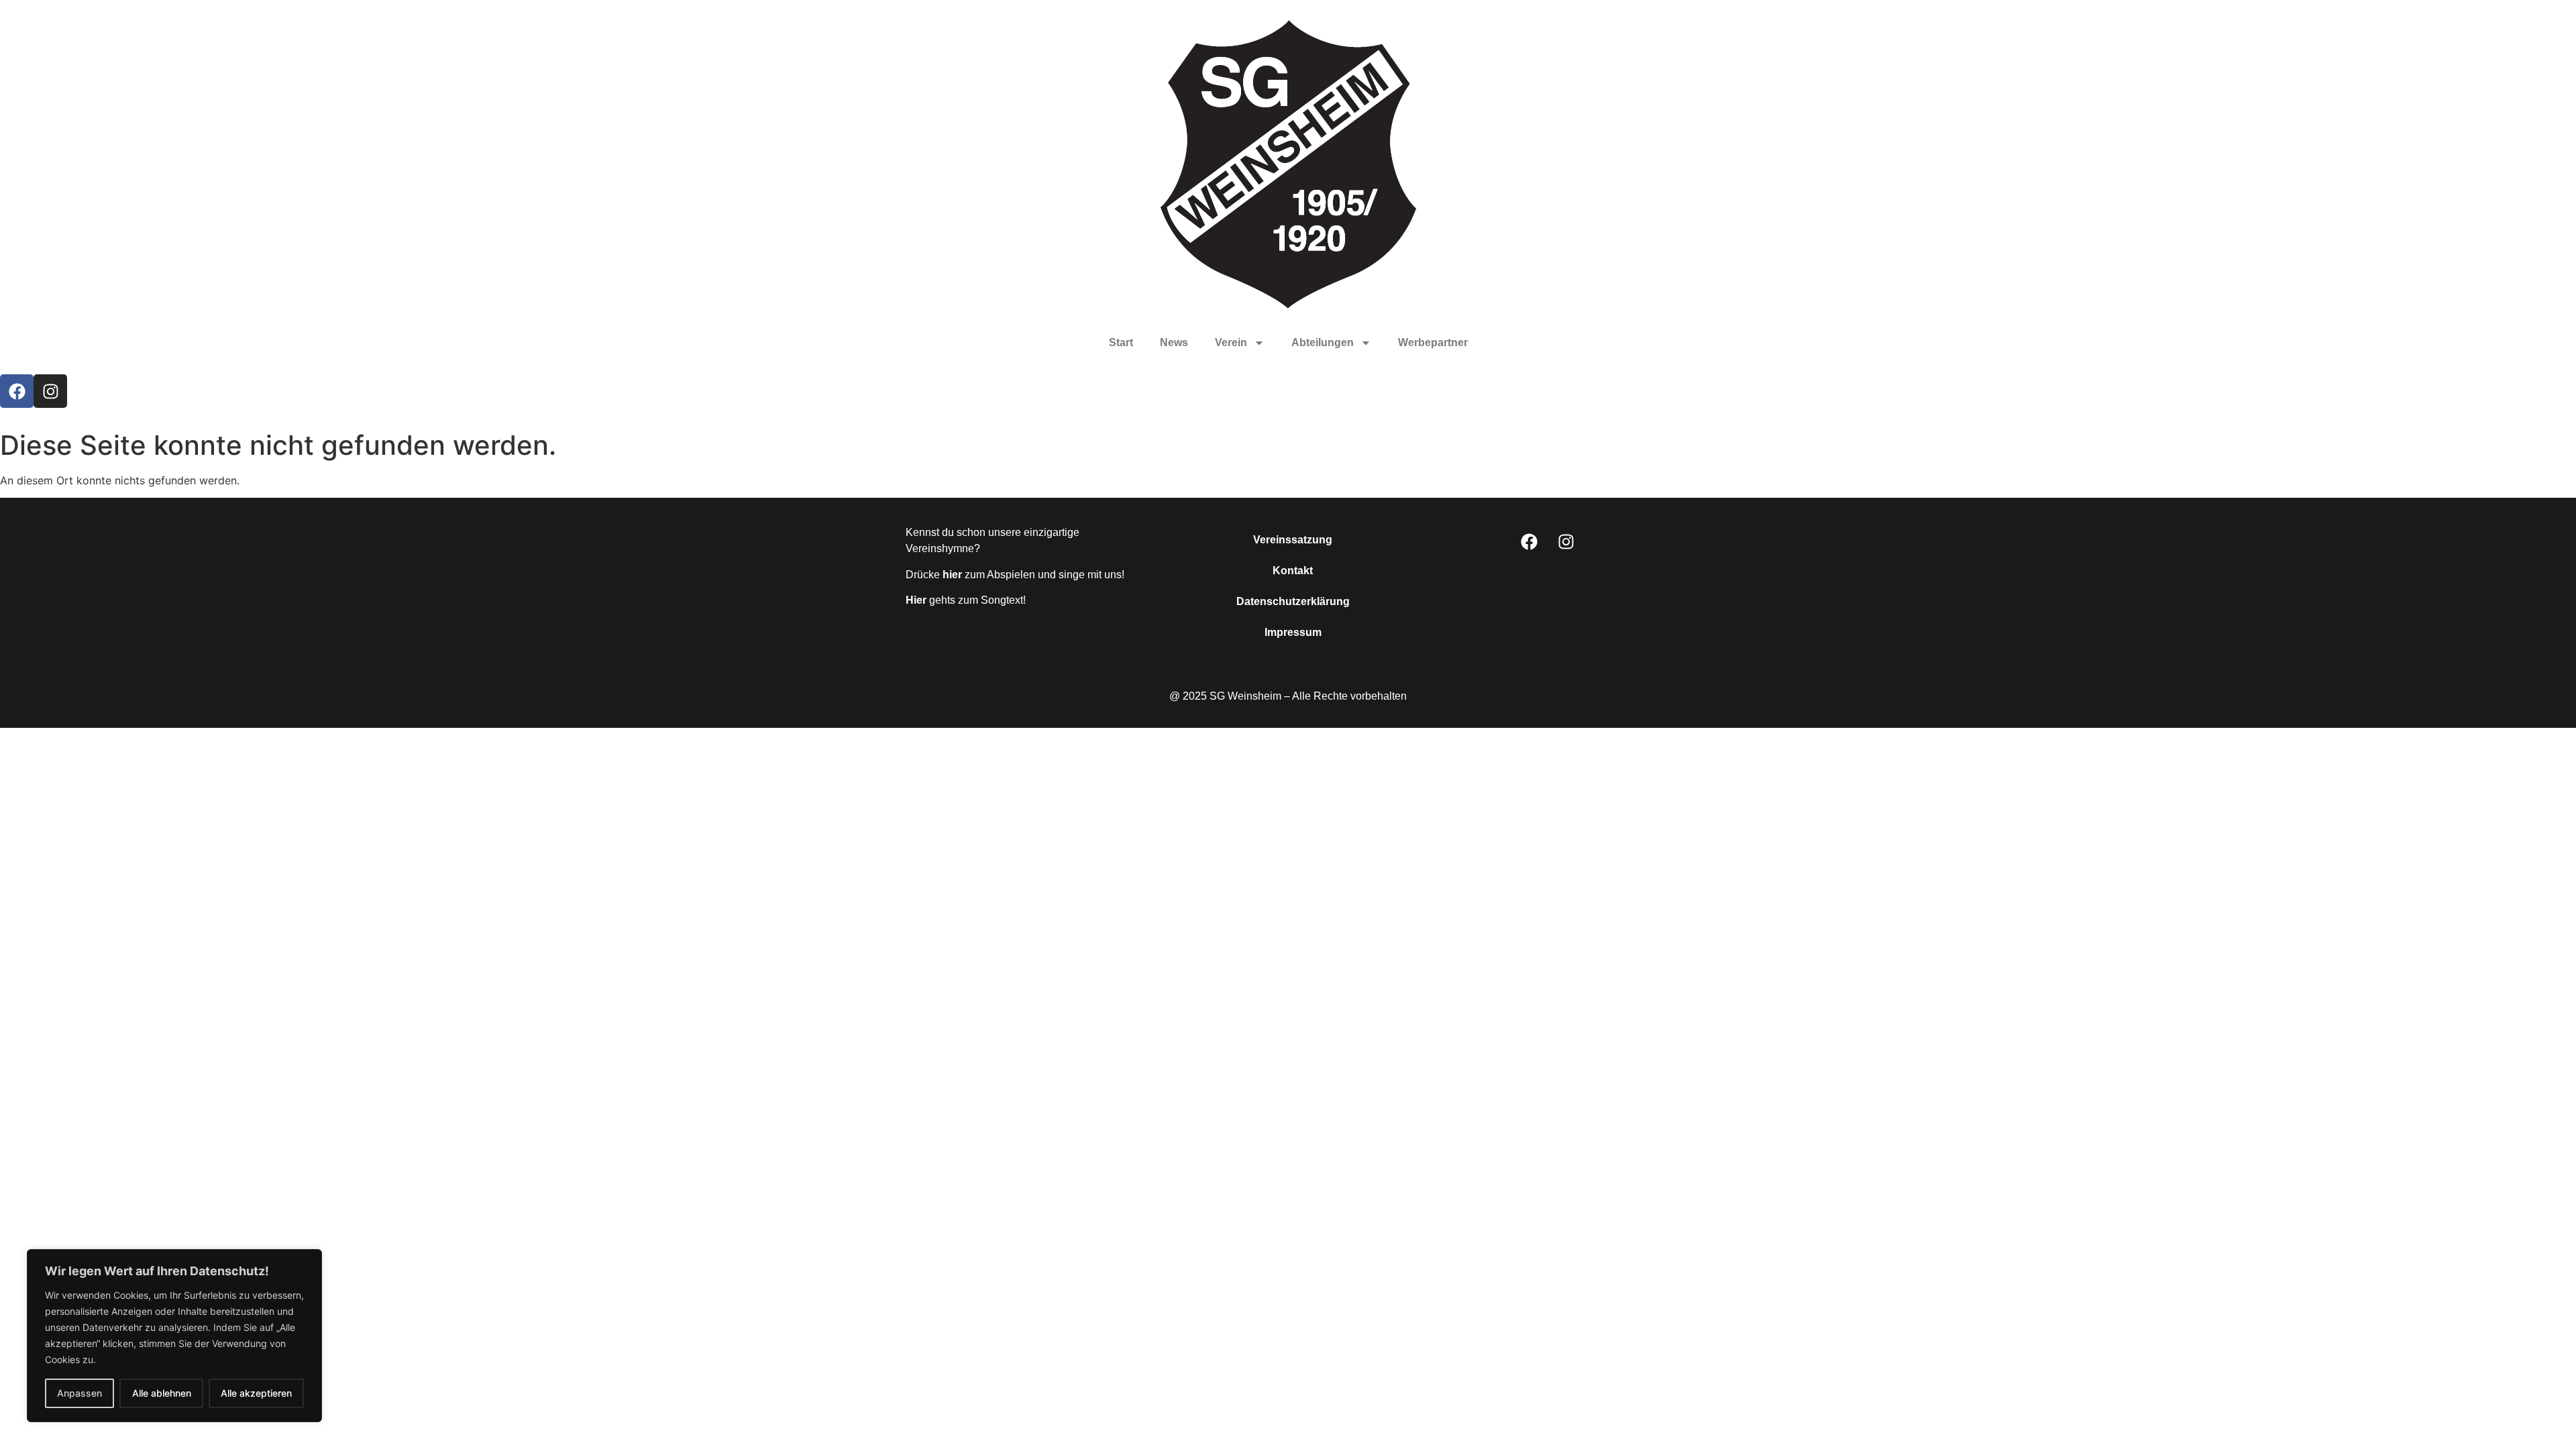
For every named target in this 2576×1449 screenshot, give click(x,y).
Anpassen (79, 1393)
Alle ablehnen (162, 1393)
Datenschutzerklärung (1293, 601)
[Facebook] (17, 391)
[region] (174, 1336)
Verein (1231, 342)
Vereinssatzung (1293, 540)
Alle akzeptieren (256, 1393)
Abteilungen (1323, 342)
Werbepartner (1433, 342)
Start (1121, 342)
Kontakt (1293, 571)
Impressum (1293, 632)
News (1174, 342)
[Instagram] (50, 391)
